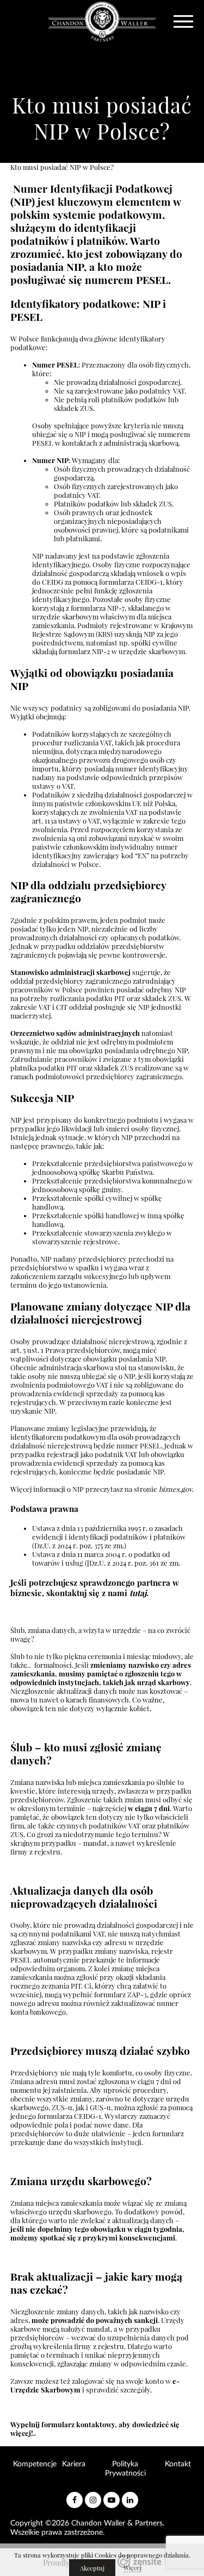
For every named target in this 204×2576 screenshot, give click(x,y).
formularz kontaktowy (78, 2425)
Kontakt (178, 2464)
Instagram (93, 2496)
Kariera (74, 2464)
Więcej (132, 2568)
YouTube (112, 2496)
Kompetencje (35, 2464)
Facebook (75, 2496)
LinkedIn (130, 2496)
